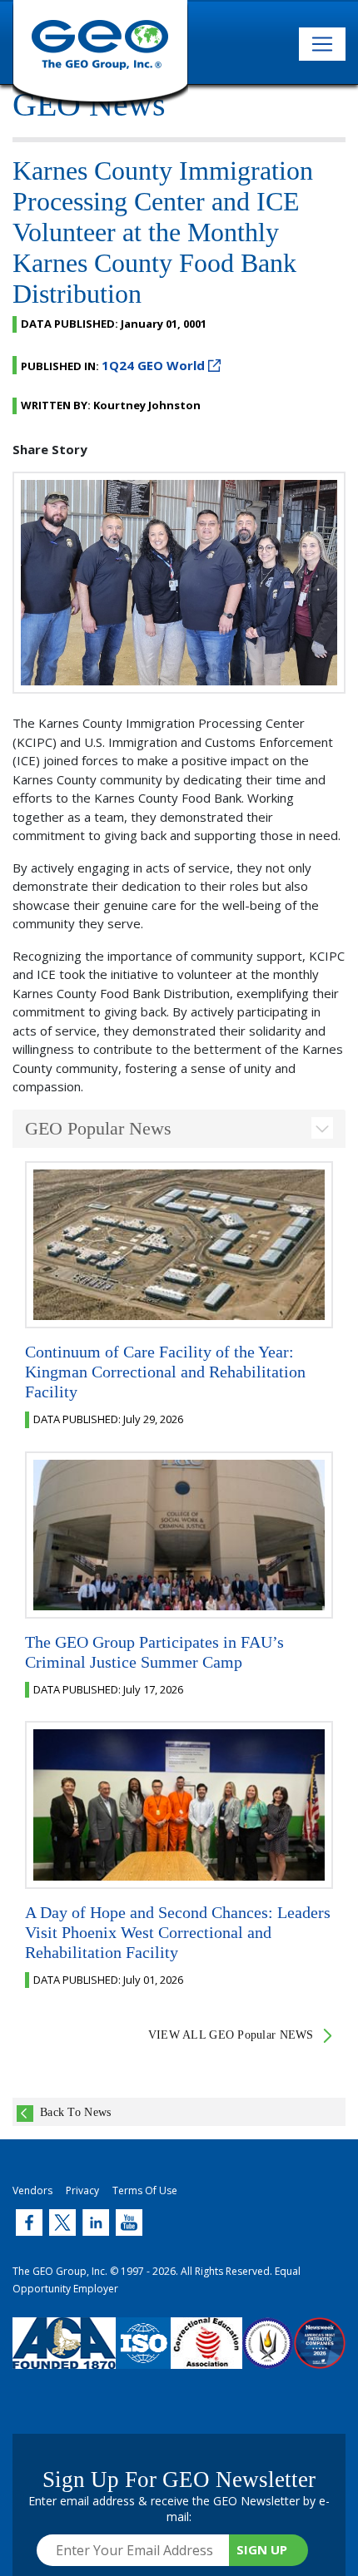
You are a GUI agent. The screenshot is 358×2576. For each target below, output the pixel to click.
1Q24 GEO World (153, 365)
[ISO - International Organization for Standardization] (143, 2356)
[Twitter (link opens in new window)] (29, 2222)
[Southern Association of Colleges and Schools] (268, 2356)
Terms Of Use (145, 2190)
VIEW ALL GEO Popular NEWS (231, 2035)
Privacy (82, 2190)
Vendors (32, 2190)
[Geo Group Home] (100, 54)
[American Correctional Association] (64, 2356)
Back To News (75, 2112)
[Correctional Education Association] (206, 2356)
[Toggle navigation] (322, 44)
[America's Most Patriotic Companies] (320, 2356)
